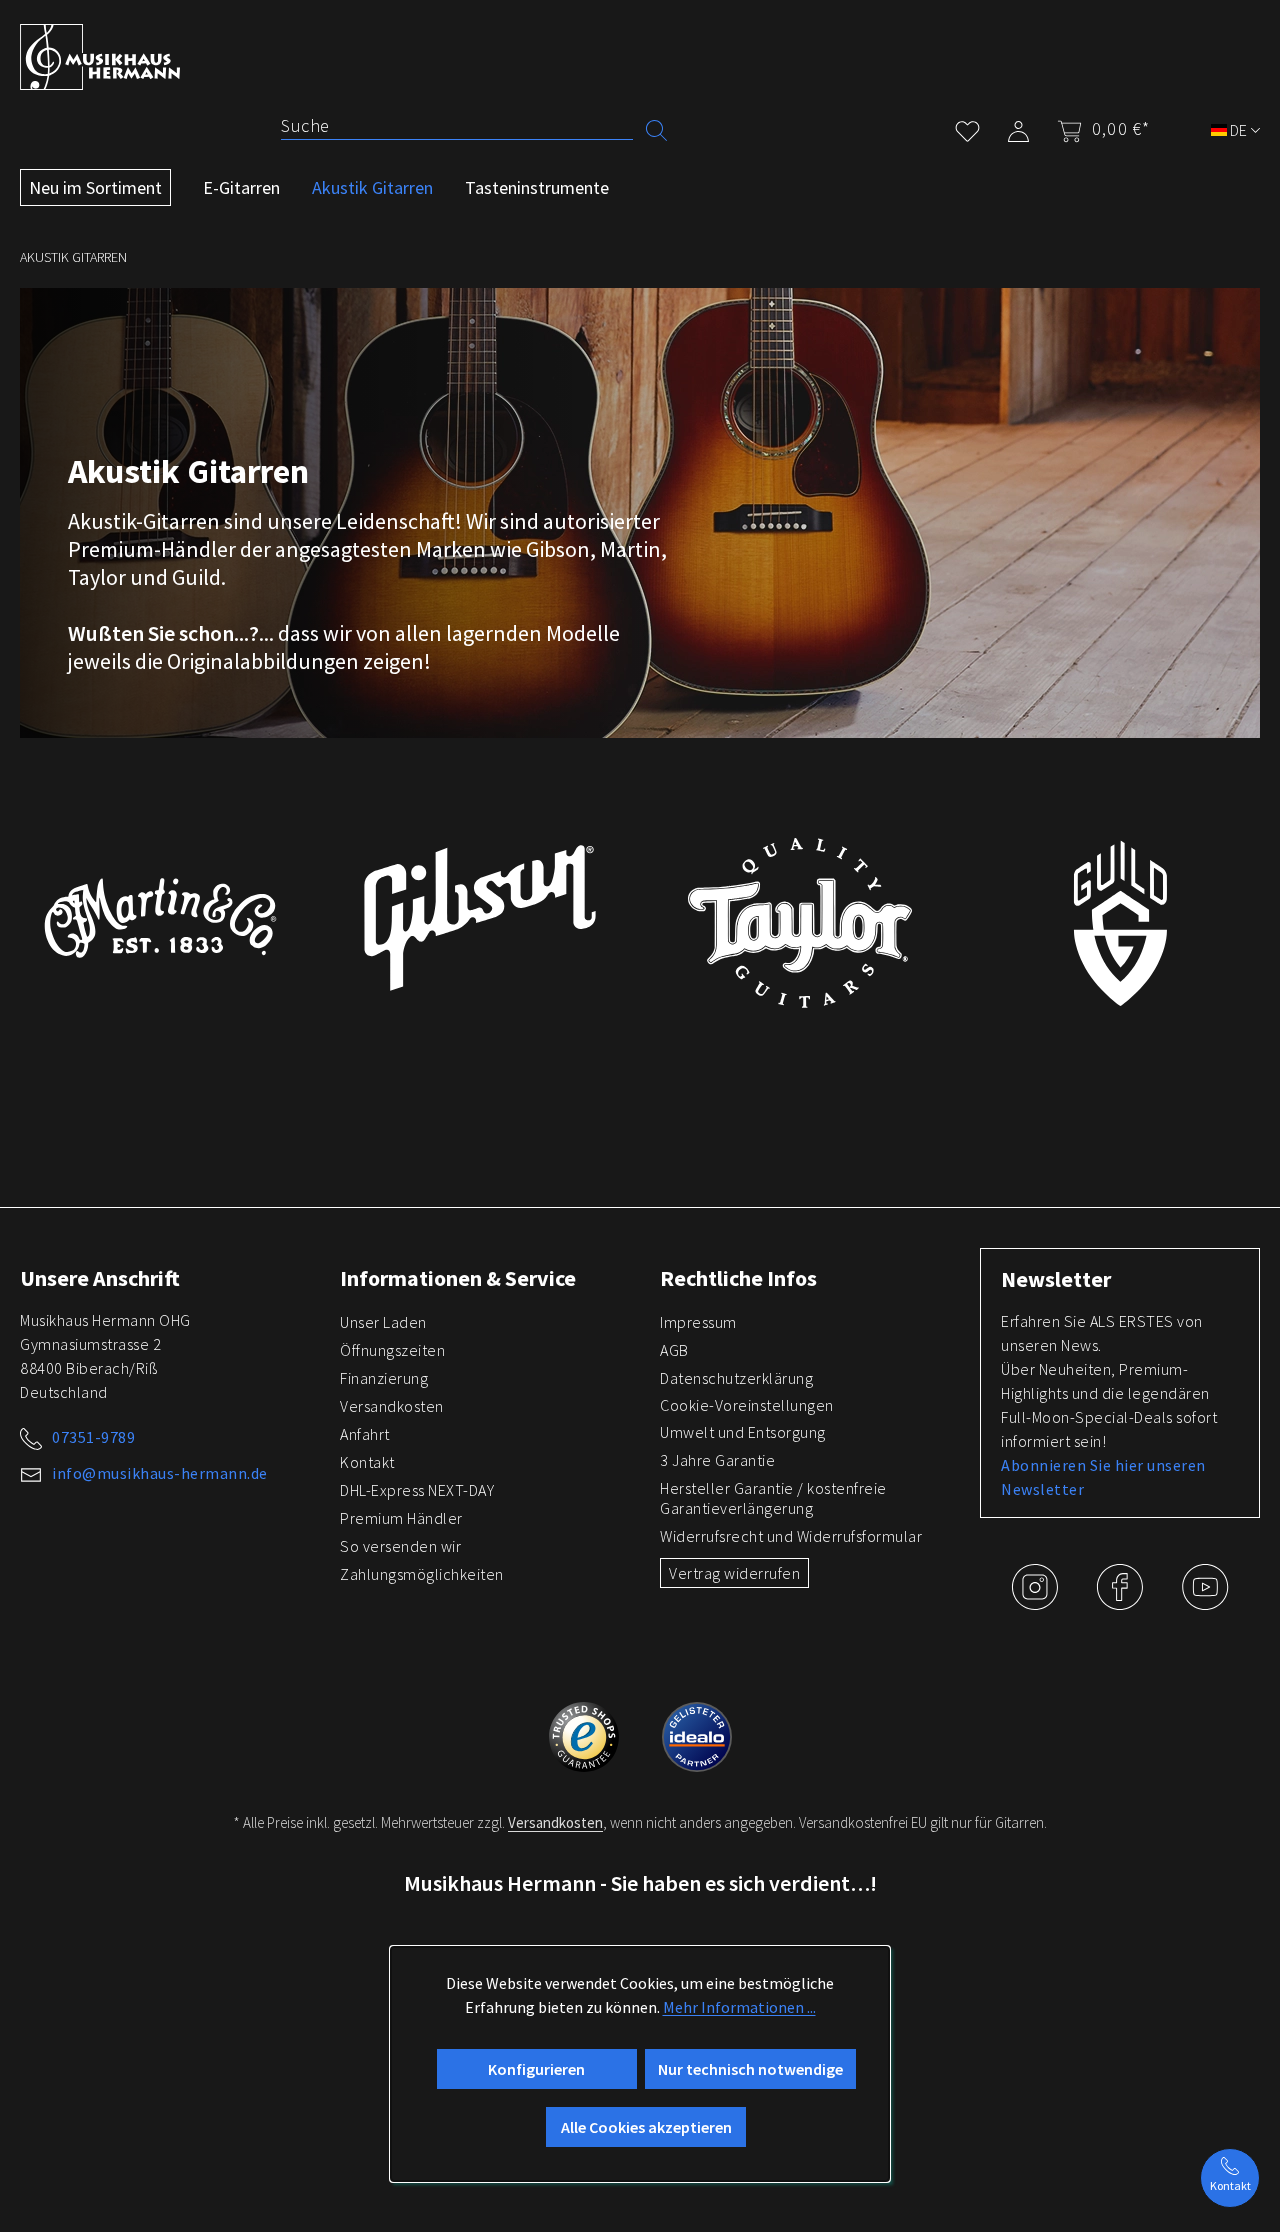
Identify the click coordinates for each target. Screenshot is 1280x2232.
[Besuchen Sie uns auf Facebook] (1121, 1602)
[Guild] (1120, 923)
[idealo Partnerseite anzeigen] (697, 1734)
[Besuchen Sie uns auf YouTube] (1205, 1602)
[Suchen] (656, 128)
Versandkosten (392, 1406)
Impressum (698, 1322)
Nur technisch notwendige (750, 2069)
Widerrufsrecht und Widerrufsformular (791, 1536)
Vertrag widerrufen (734, 1573)
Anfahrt (365, 1434)
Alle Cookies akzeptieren (646, 2127)
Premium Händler (401, 1518)
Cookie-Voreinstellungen (747, 1405)
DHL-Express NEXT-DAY (417, 1490)
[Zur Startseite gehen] (100, 57)
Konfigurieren (536, 2069)
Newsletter (1056, 1279)
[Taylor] (800, 923)
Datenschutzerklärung (736, 1378)
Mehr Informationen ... (739, 2007)
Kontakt (367, 1462)
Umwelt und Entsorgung (743, 1432)
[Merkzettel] (967, 127)
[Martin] (160, 918)
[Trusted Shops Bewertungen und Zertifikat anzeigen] (585, 1734)
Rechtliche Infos (738, 1278)
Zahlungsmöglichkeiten (422, 1574)
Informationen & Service (458, 1278)
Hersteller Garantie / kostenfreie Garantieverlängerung (773, 1498)
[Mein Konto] (1018, 127)
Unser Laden (383, 1322)
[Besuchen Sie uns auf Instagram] (1036, 1602)
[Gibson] (480, 918)
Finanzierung (384, 1378)
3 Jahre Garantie (717, 1460)
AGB (674, 1350)
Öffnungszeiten (392, 1350)
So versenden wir (400, 1546)
